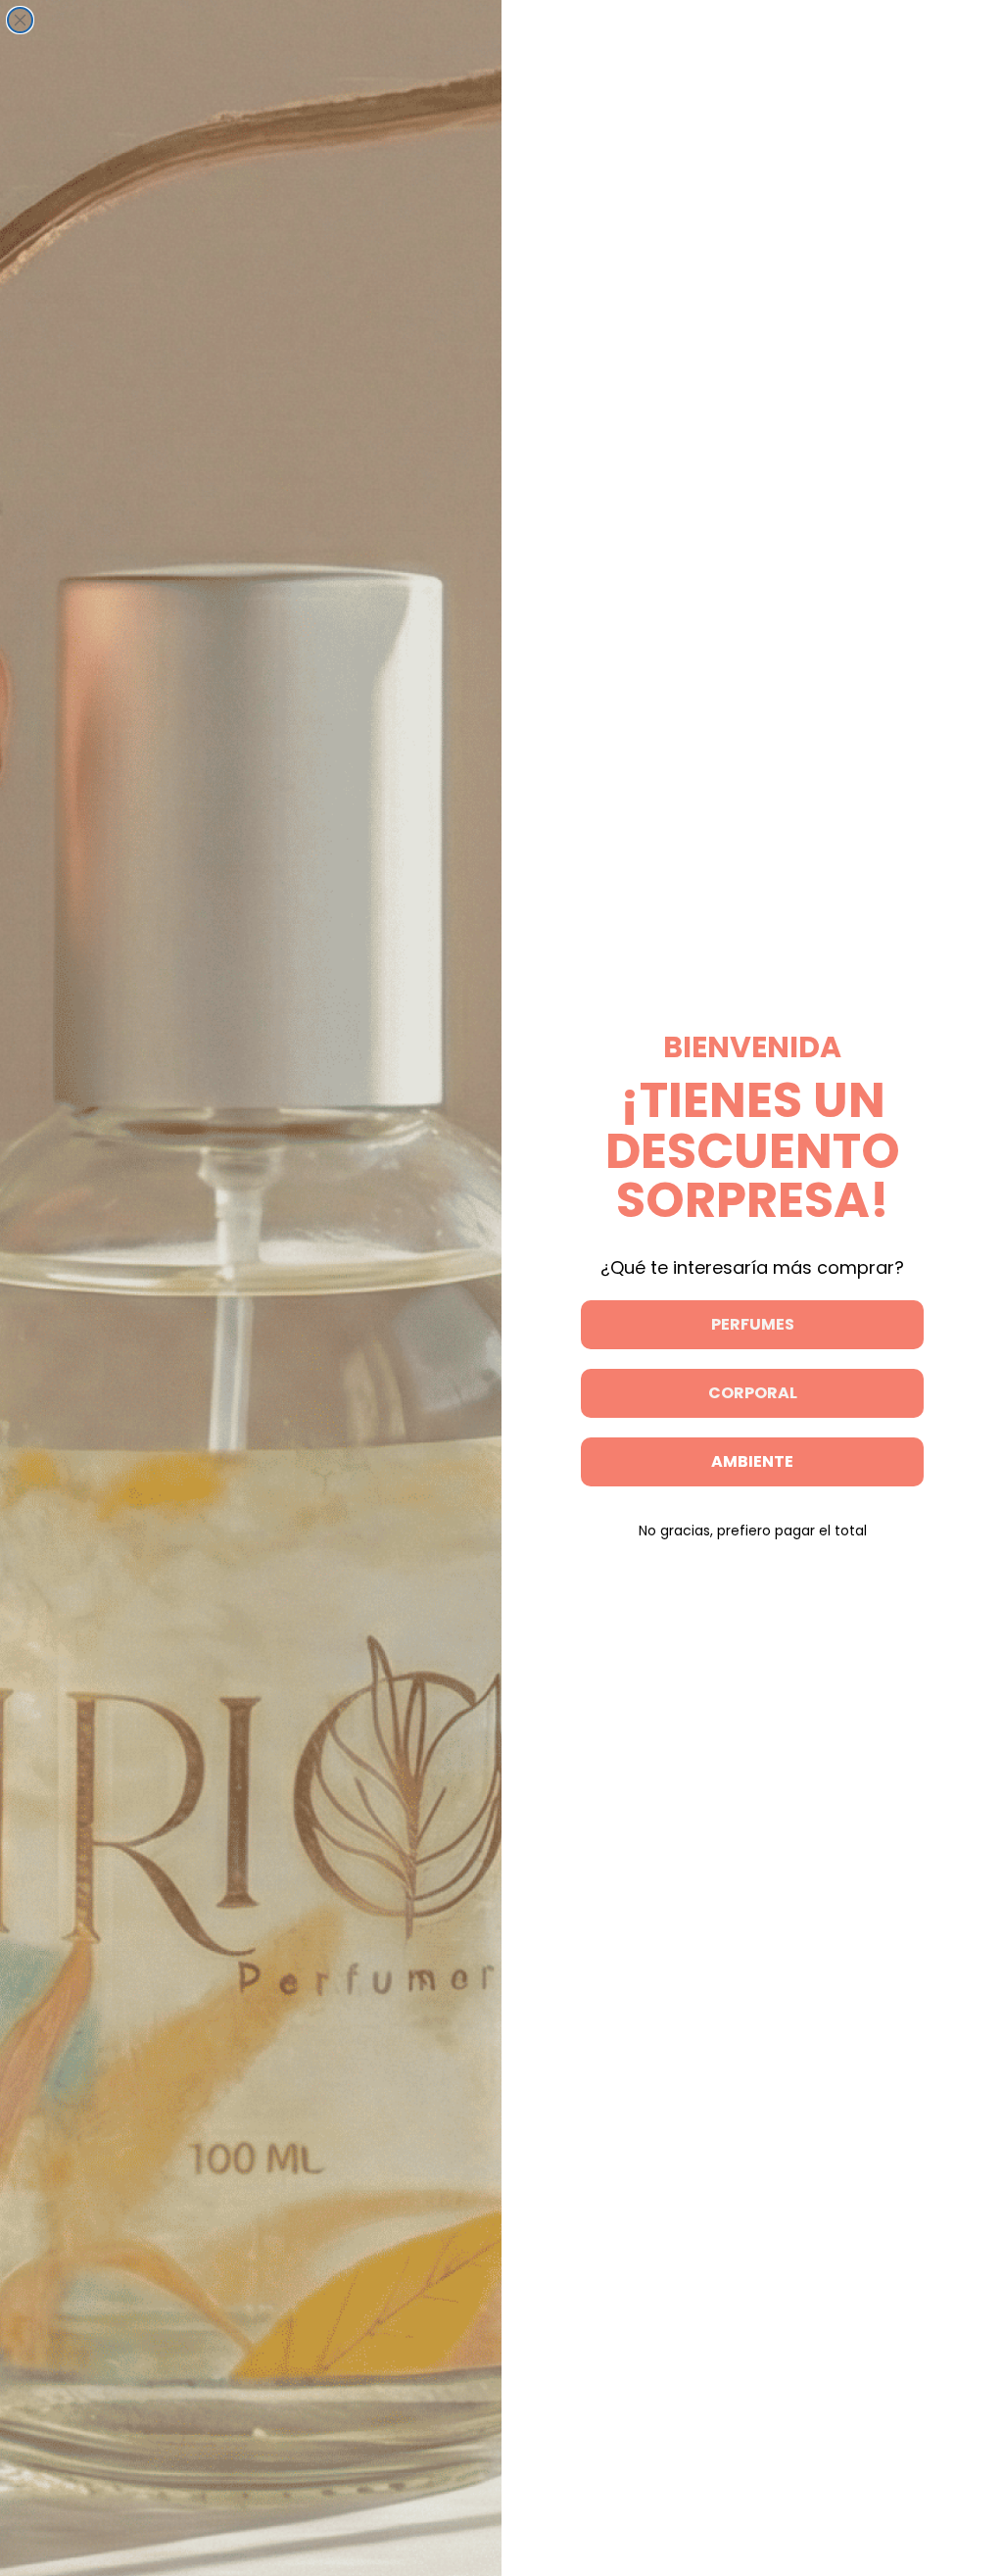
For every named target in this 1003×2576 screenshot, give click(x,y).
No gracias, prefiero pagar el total (753, 1531)
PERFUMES (753, 1324)
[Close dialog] (20, 20)
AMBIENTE (752, 1461)
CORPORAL (753, 1393)
